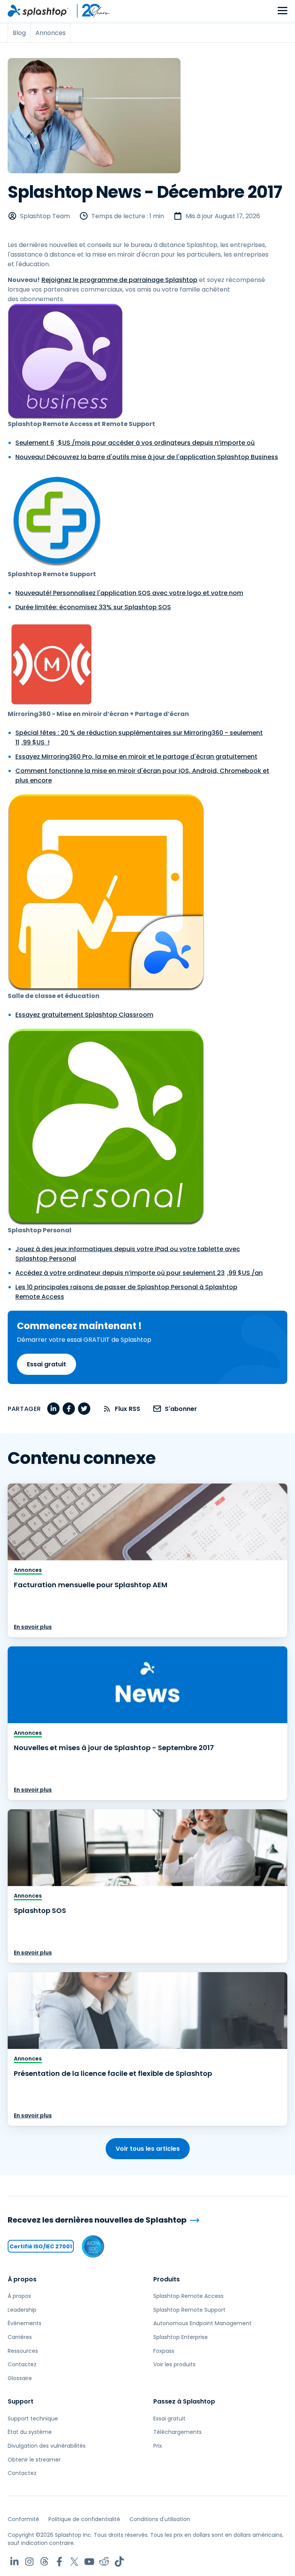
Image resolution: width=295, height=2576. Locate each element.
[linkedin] (53, 1409)
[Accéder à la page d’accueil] (38, 11)
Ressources (23, 2351)
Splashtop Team (45, 216)
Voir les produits (174, 2364)
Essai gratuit (46, 1364)
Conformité (23, 2519)
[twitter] (84, 1409)
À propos (22, 2279)
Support (21, 2401)
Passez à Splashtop (184, 2401)
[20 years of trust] (89, 11)
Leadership (22, 2310)
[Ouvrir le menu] (283, 11)
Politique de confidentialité (84, 2519)
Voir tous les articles (148, 2149)
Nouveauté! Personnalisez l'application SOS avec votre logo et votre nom (129, 593)
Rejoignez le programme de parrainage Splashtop (119, 280)
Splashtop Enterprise (181, 2337)
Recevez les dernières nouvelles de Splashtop (97, 2220)
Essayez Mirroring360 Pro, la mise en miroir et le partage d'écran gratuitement (136, 757)
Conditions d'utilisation (160, 2519)
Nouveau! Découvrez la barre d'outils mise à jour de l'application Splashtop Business (147, 457)
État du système (30, 2432)
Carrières (20, 2337)
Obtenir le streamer (34, 2460)
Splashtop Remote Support (189, 2310)
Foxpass (164, 2351)
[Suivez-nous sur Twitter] (74, 2562)
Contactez (22, 2364)
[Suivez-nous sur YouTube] (89, 2562)
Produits (167, 2279)
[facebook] (69, 1409)
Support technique (33, 2419)
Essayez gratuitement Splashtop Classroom (84, 1015)
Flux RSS (128, 1409)
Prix (158, 2446)
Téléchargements (177, 2432)
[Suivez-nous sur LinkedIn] (14, 2562)
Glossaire (20, 2378)
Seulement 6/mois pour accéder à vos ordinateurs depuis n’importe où (135, 443)
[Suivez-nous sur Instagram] (29, 2562)
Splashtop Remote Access (188, 2296)
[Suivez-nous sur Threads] (44, 2562)
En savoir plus (33, 1627)
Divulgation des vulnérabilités (47, 2446)
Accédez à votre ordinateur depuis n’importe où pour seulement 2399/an (139, 1273)
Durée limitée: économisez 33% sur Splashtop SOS (93, 607)
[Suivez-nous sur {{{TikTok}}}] (119, 2562)
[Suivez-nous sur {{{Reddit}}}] (104, 2562)
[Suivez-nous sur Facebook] (59, 2562)
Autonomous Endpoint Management (202, 2323)
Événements (25, 2323)
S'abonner (181, 1409)
